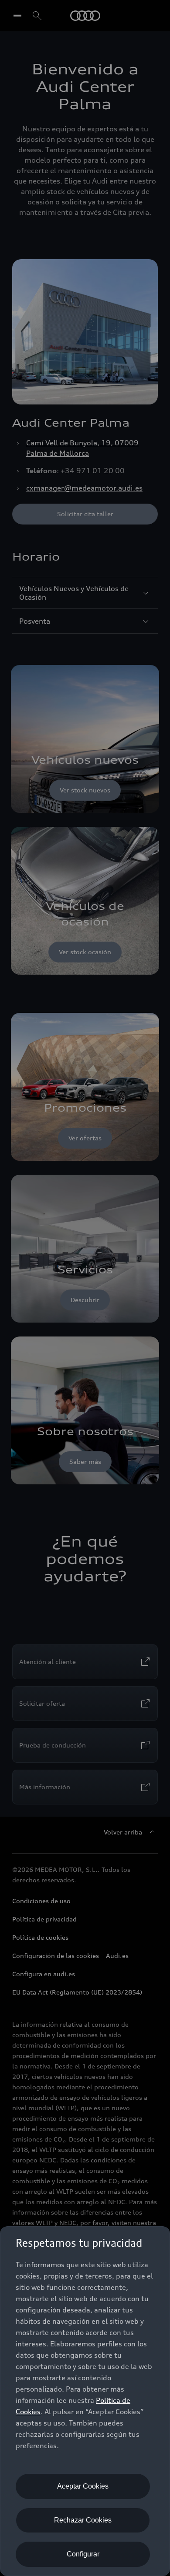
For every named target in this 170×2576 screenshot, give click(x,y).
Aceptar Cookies (83, 2486)
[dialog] (85, 2401)
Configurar (83, 2554)
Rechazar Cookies (83, 2520)
